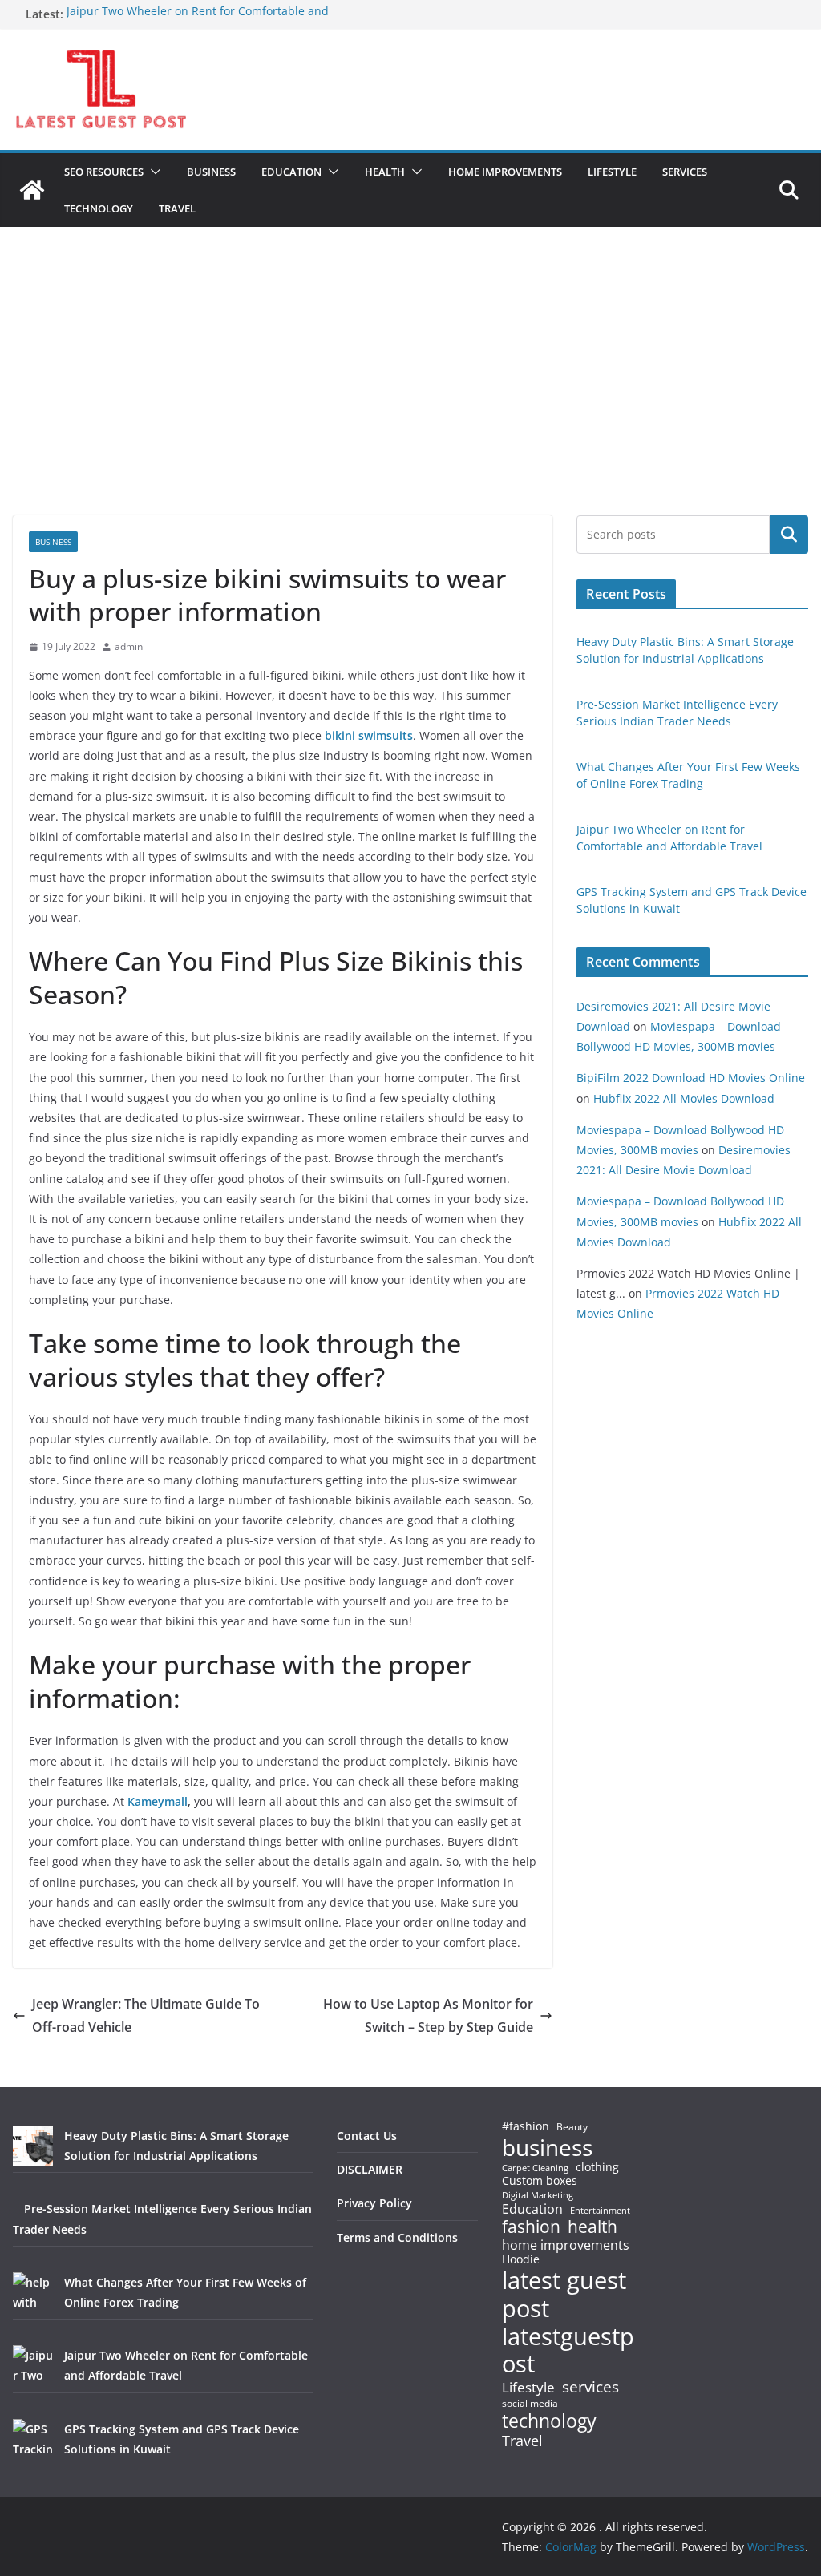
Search (789, 535)
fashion (531, 2227)
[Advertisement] (410, 395)
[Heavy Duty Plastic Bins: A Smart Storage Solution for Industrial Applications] (33, 2146)
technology (549, 2421)
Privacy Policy (374, 2203)
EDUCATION (291, 172)
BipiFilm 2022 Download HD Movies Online (691, 1078)
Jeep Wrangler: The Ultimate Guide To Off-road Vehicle (146, 2015)
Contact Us (367, 2136)
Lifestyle (528, 2388)
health (592, 2227)
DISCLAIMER (370, 2169)
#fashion (526, 2126)
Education (532, 2209)
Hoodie (521, 2259)
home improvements (566, 2245)
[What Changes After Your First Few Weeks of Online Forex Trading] (33, 2292)
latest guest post (564, 2295)
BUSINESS (211, 172)
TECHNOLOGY (99, 208)
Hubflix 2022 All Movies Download (684, 1098)
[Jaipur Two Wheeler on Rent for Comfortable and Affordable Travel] (33, 2365)
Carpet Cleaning (535, 2168)
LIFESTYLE (612, 172)
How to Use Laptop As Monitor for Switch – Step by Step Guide (428, 2015)
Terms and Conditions (397, 2237)
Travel (522, 2441)
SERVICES (685, 172)
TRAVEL (177, 208)
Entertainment (600, 2211)
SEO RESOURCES (104, 172)
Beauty (572, 2128)
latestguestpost (568, 2350)
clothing (597, 2167)
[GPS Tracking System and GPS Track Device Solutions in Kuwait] (33, 2439)
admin (129, 646)
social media (530, 2404)
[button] (152, 172)
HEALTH (385, 172)
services (590, 2386)
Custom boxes (540, 2181)
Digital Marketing (538, 2196)
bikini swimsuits (369, 735)
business (547, 2147)
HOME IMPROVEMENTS (505, 172)
